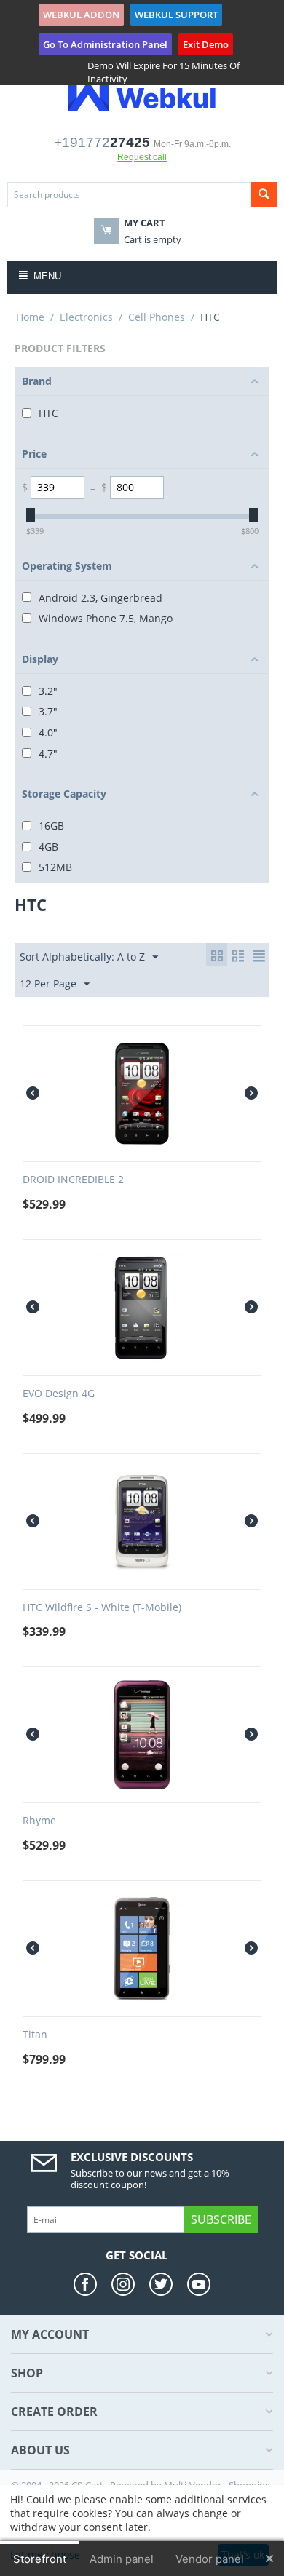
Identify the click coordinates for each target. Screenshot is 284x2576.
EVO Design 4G (59, 1394)
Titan (35, 2035)
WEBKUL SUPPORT (176, 15)
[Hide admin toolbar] (269, 2559)
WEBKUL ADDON (81, 15)
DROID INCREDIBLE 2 (73, 1180)
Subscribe (221, 2219)
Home (30, 317)
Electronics (86, 317)
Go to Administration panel (105, 44)
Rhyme (39, 1821)
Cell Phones (157, 317)
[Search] (264, 195)
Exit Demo (206, 44)
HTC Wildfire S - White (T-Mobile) (102, 1608)
